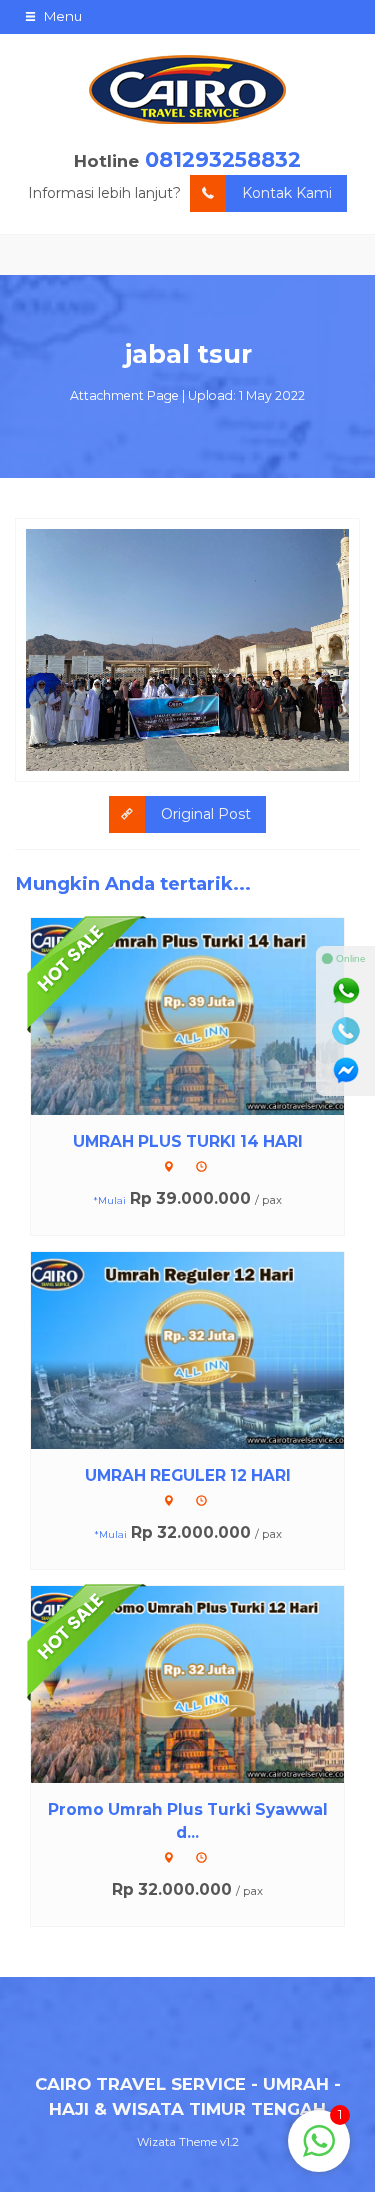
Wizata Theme (177, 2142)
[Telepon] (346, 1031)
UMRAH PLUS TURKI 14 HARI (188, 1141)
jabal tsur (188, 354)
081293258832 (223, 159)
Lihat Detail (206, 1015)
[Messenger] (346, 1071)
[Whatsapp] (346, 991)
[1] (319, 2152)
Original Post (206, 814)
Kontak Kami (287, 193)
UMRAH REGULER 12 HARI (188, 1475)
